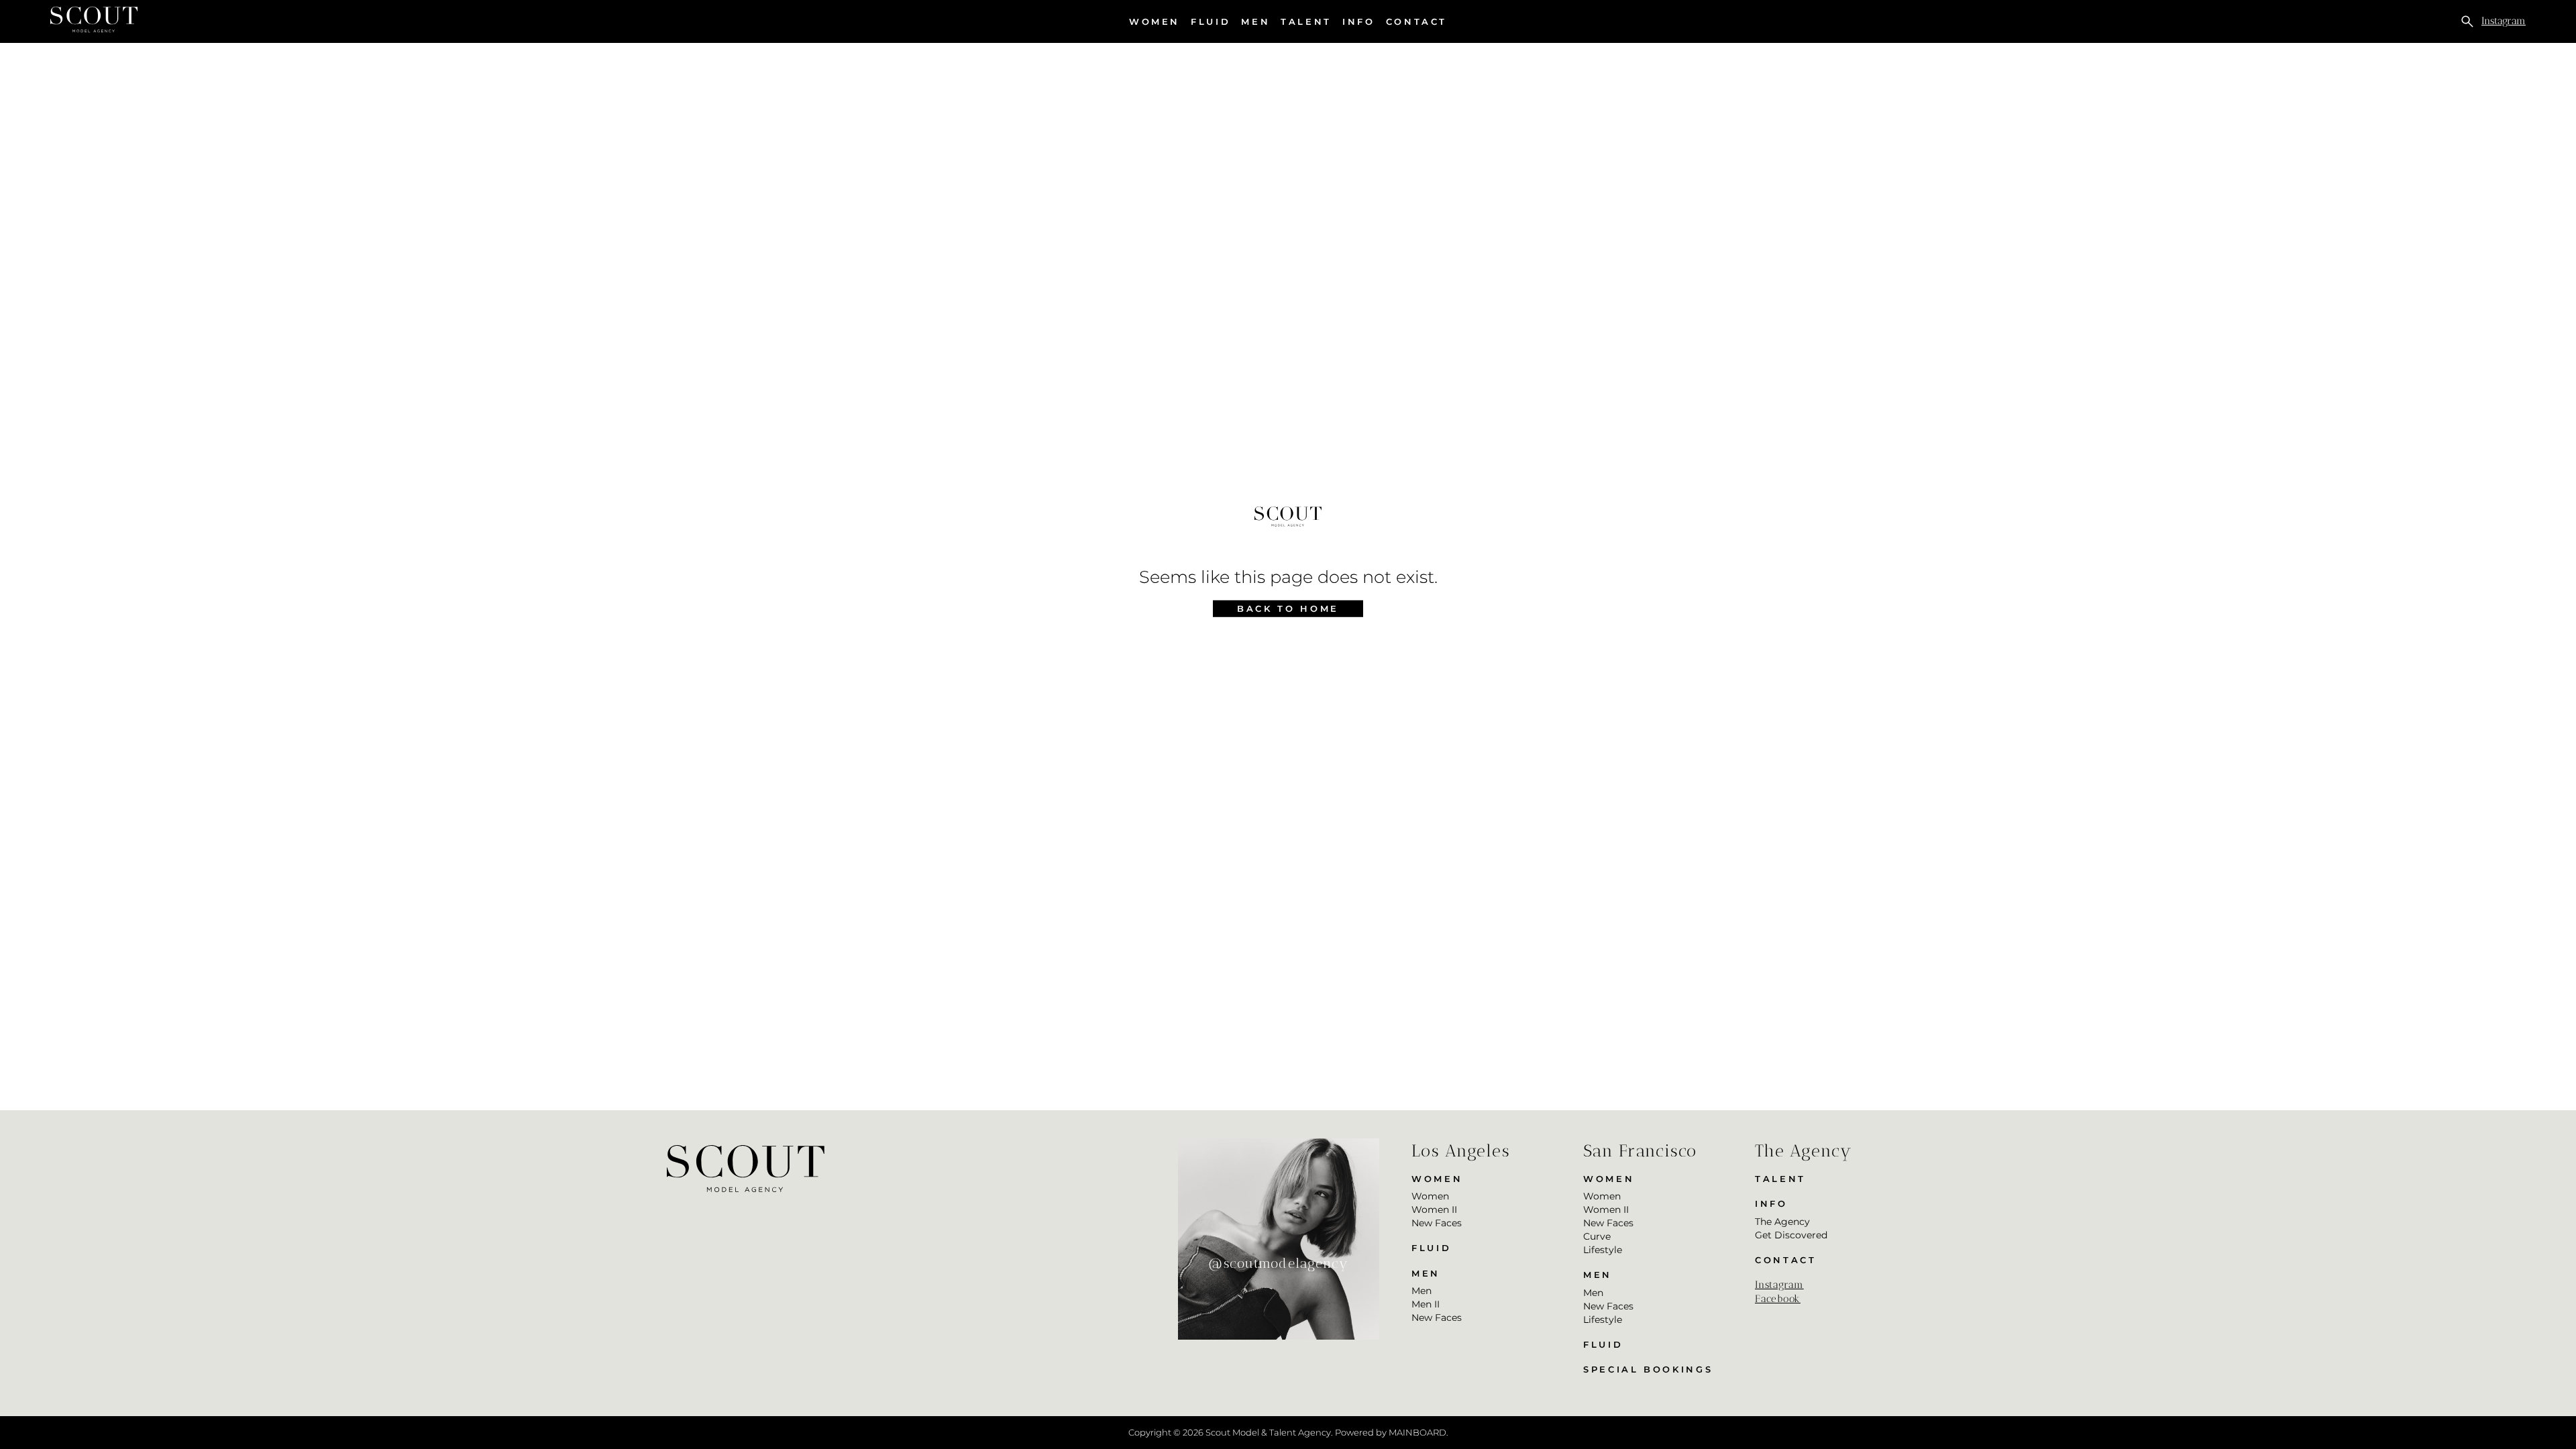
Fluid (1211, 21)
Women (1155, 22)
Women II (1434, 1210)
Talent (1306, 21)
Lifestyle (1603, 1250)
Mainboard (1417, 1432)
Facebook (1778, 1299)
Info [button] (1359, 22)
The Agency (1782, 1222)
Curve (1597, 1236)
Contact (1416, 21)
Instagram (2504, 21)
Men (1255, 22)
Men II (1426, 1304)
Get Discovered (1791, 1235)
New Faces (1437, 1223)
